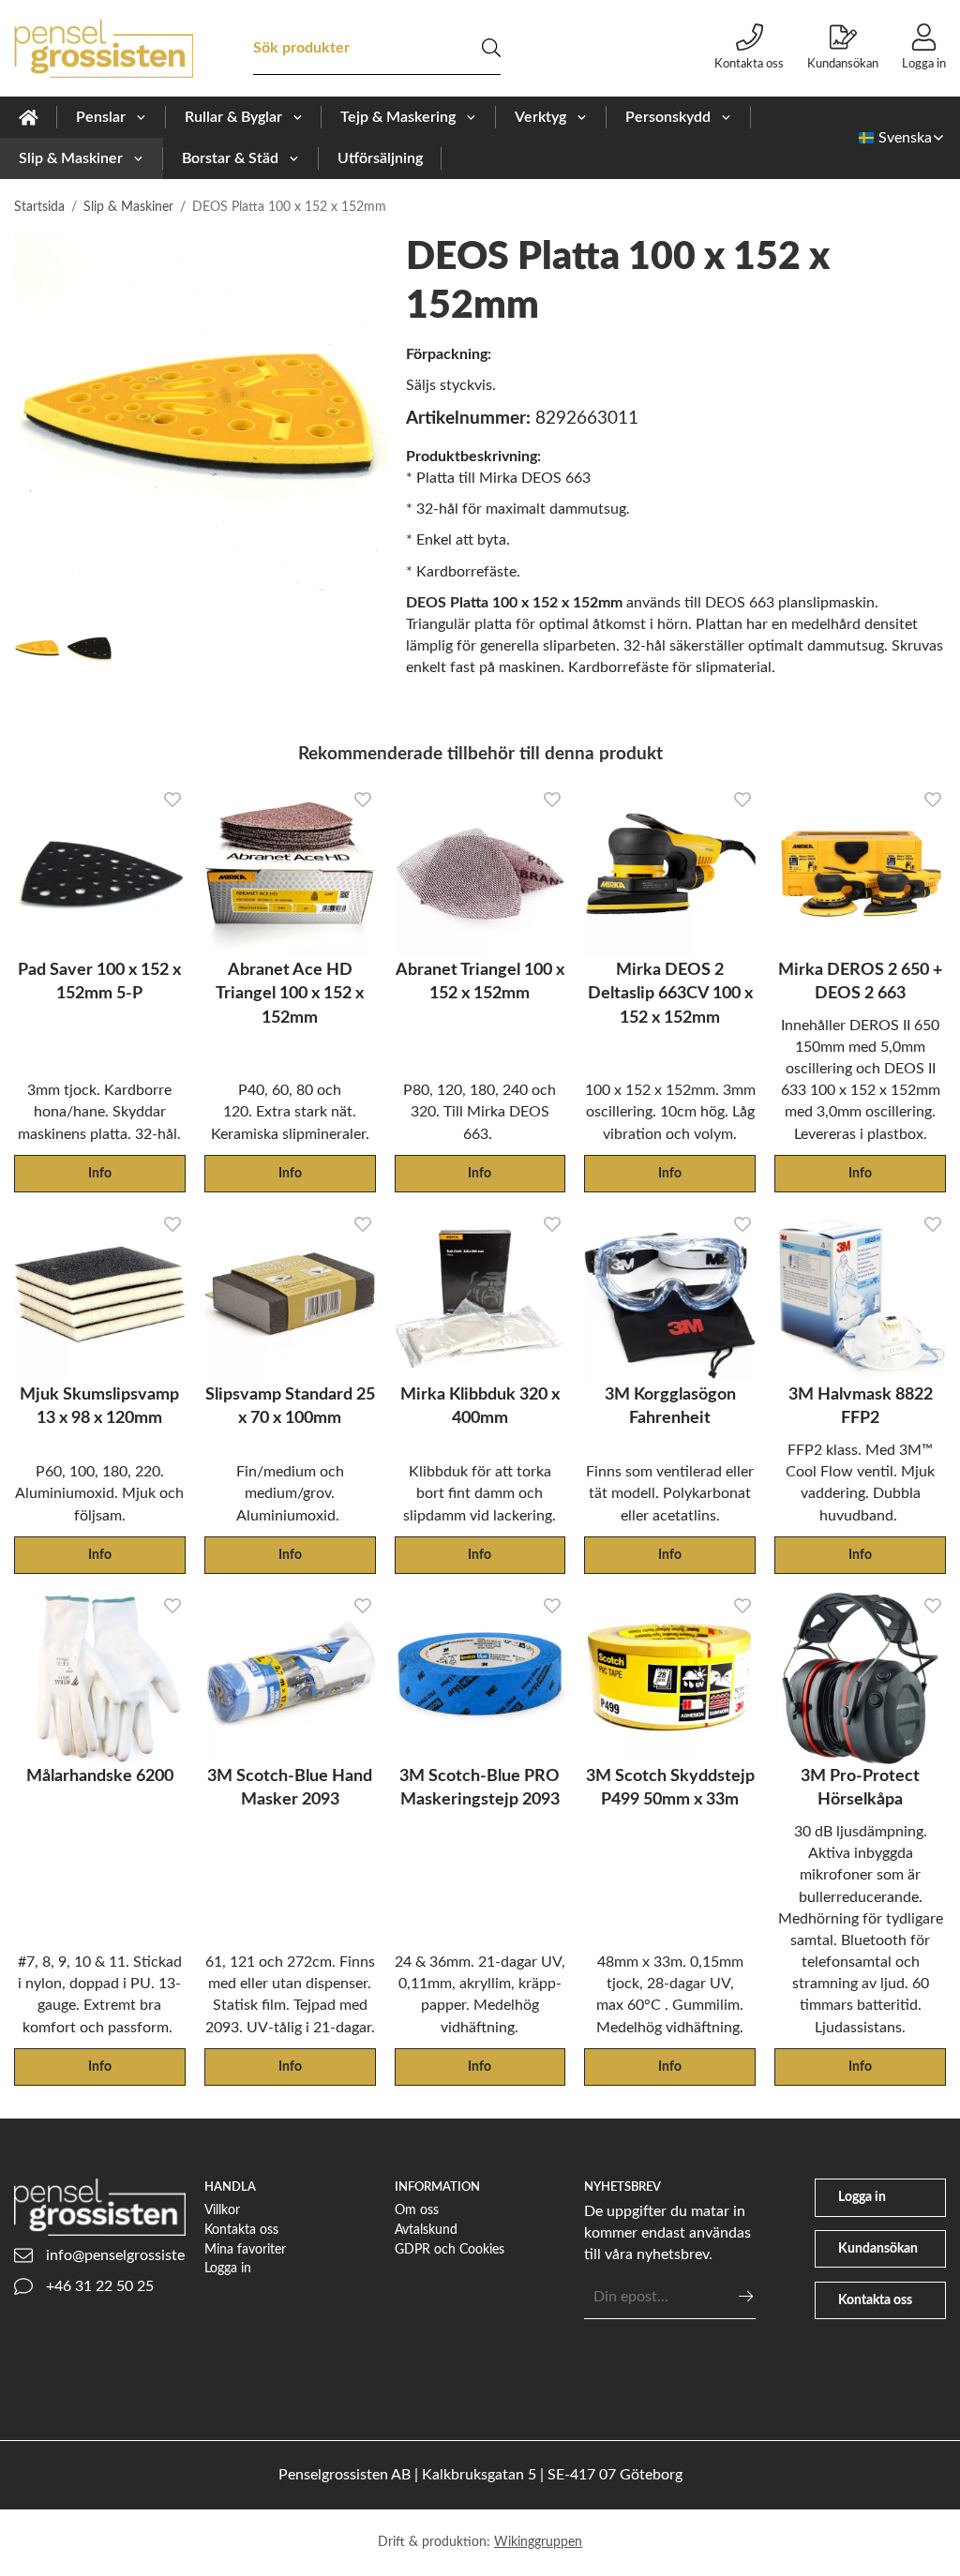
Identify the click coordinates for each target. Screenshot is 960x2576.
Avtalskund (426, 2230)
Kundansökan (843, 64)
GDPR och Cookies (450, 2249)
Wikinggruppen (538, 2542)
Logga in (924, 64)
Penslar (101, 117)
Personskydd (668, 117)
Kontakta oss (749, 64)
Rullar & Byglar (233, 117)
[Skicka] (746, 2296)
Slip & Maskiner (71, 158)
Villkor (222, 2210)
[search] (491, 48)
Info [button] (100, 1173)
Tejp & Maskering (398, 117)
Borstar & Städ (230, 158)
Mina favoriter (245, 2249)
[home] (29, 117)
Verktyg (540, 117)
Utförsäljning (380, 158)
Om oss (417, 2210)
